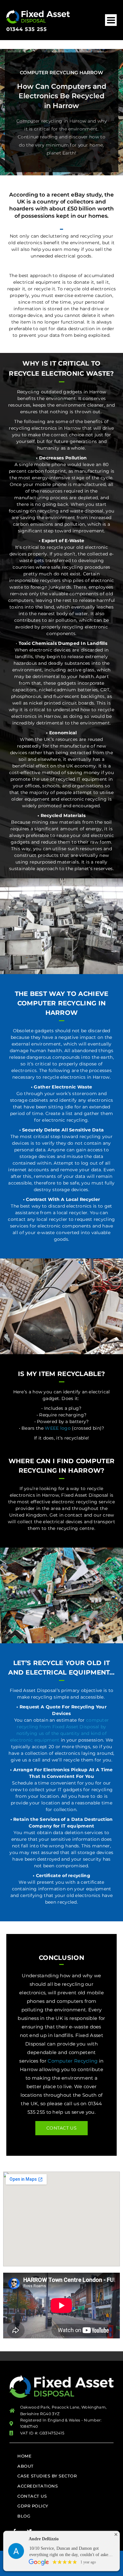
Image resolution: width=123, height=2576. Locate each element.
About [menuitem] (26, 2466)
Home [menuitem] (24, 2456)
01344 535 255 (27, 29)
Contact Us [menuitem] (32, 2496)
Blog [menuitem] (24, 2516)
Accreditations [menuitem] (38, 2486)
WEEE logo (58, 1428)
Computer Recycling (73, 2061)
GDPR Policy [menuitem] (33, 2506)
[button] (111, 20)
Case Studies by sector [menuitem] (47, 2476)
